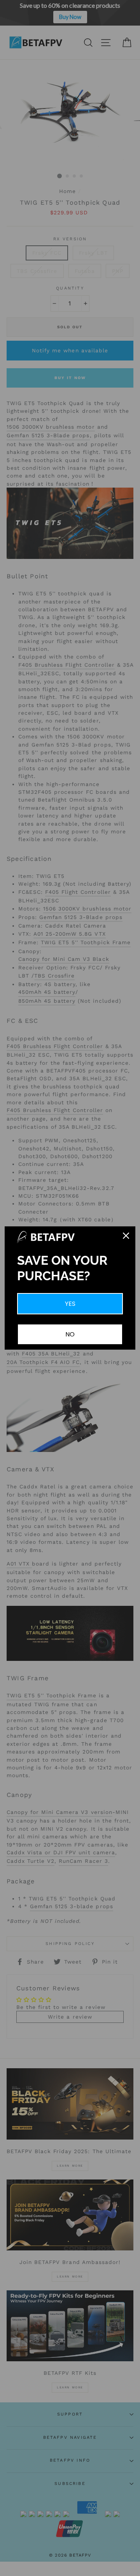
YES (70, 1304)
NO (70, 1334)
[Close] (126, 1236)
